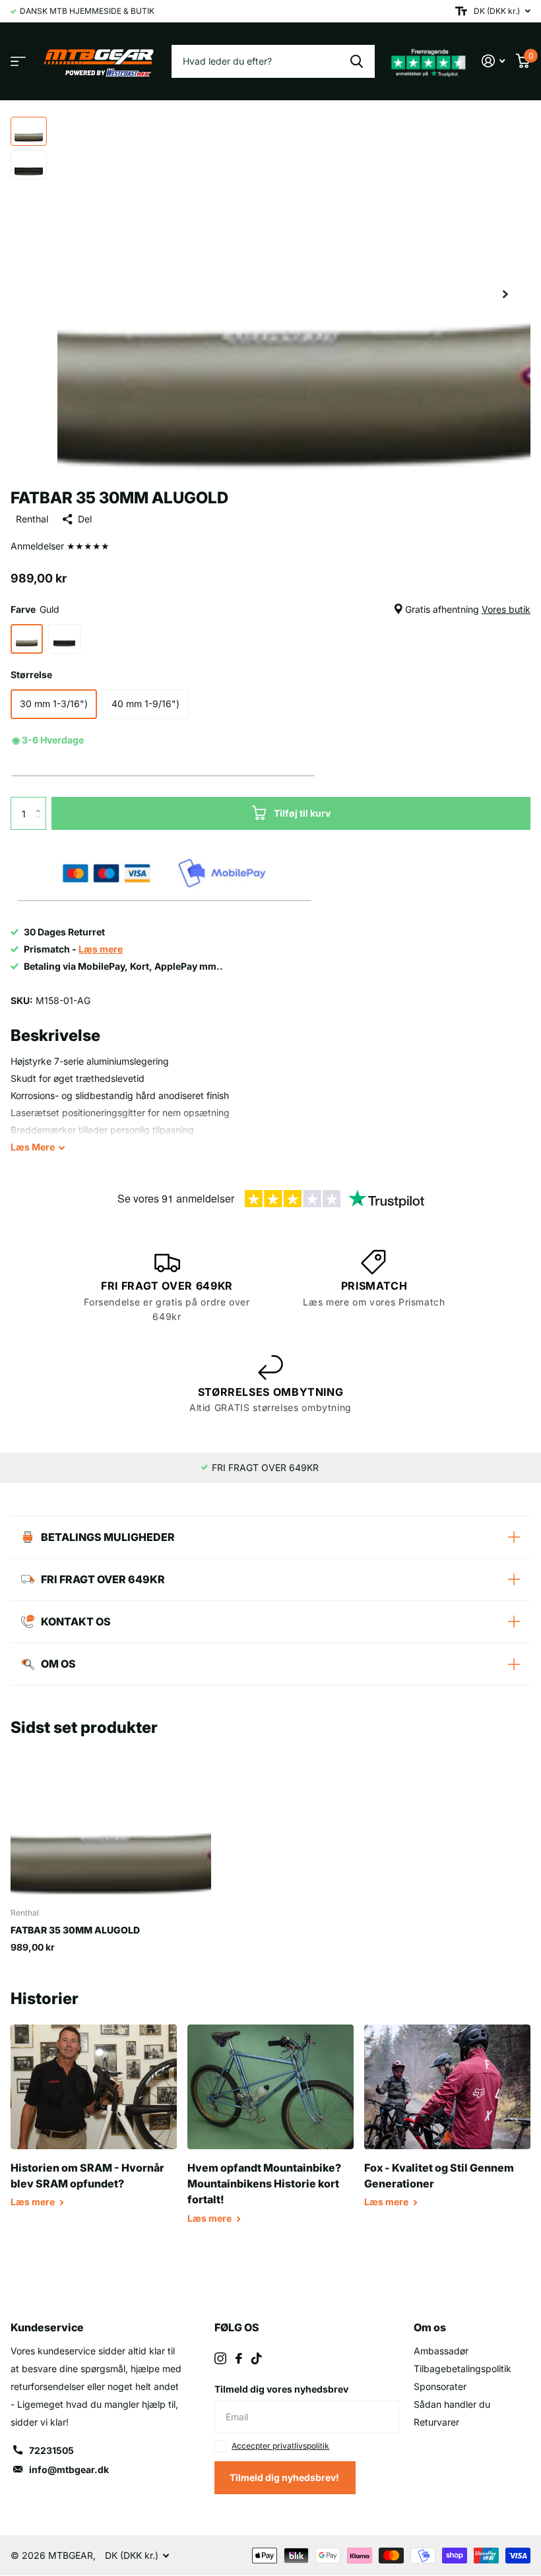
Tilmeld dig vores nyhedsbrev (281, 2389)
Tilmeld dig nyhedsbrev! (285, 2477)
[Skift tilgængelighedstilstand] (461, 11)
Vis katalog (18, 62)
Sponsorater (440, 2386)
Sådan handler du (452, 2404)
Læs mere (34, 2202)
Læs (33, 1147)
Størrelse (31, 675)
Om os (430, 2327)
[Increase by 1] (41, 802)
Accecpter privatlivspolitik (280, 2446)
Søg (357, 61)
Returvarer (436, 2422)
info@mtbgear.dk (69, 2469)
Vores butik (506, 609)
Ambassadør (441, 2351)
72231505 (51, 2450)
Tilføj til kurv (302, 813)
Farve (270, 609)
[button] (505, 294)
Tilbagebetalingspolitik (462, 2369)
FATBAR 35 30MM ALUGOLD (75, 1930)
